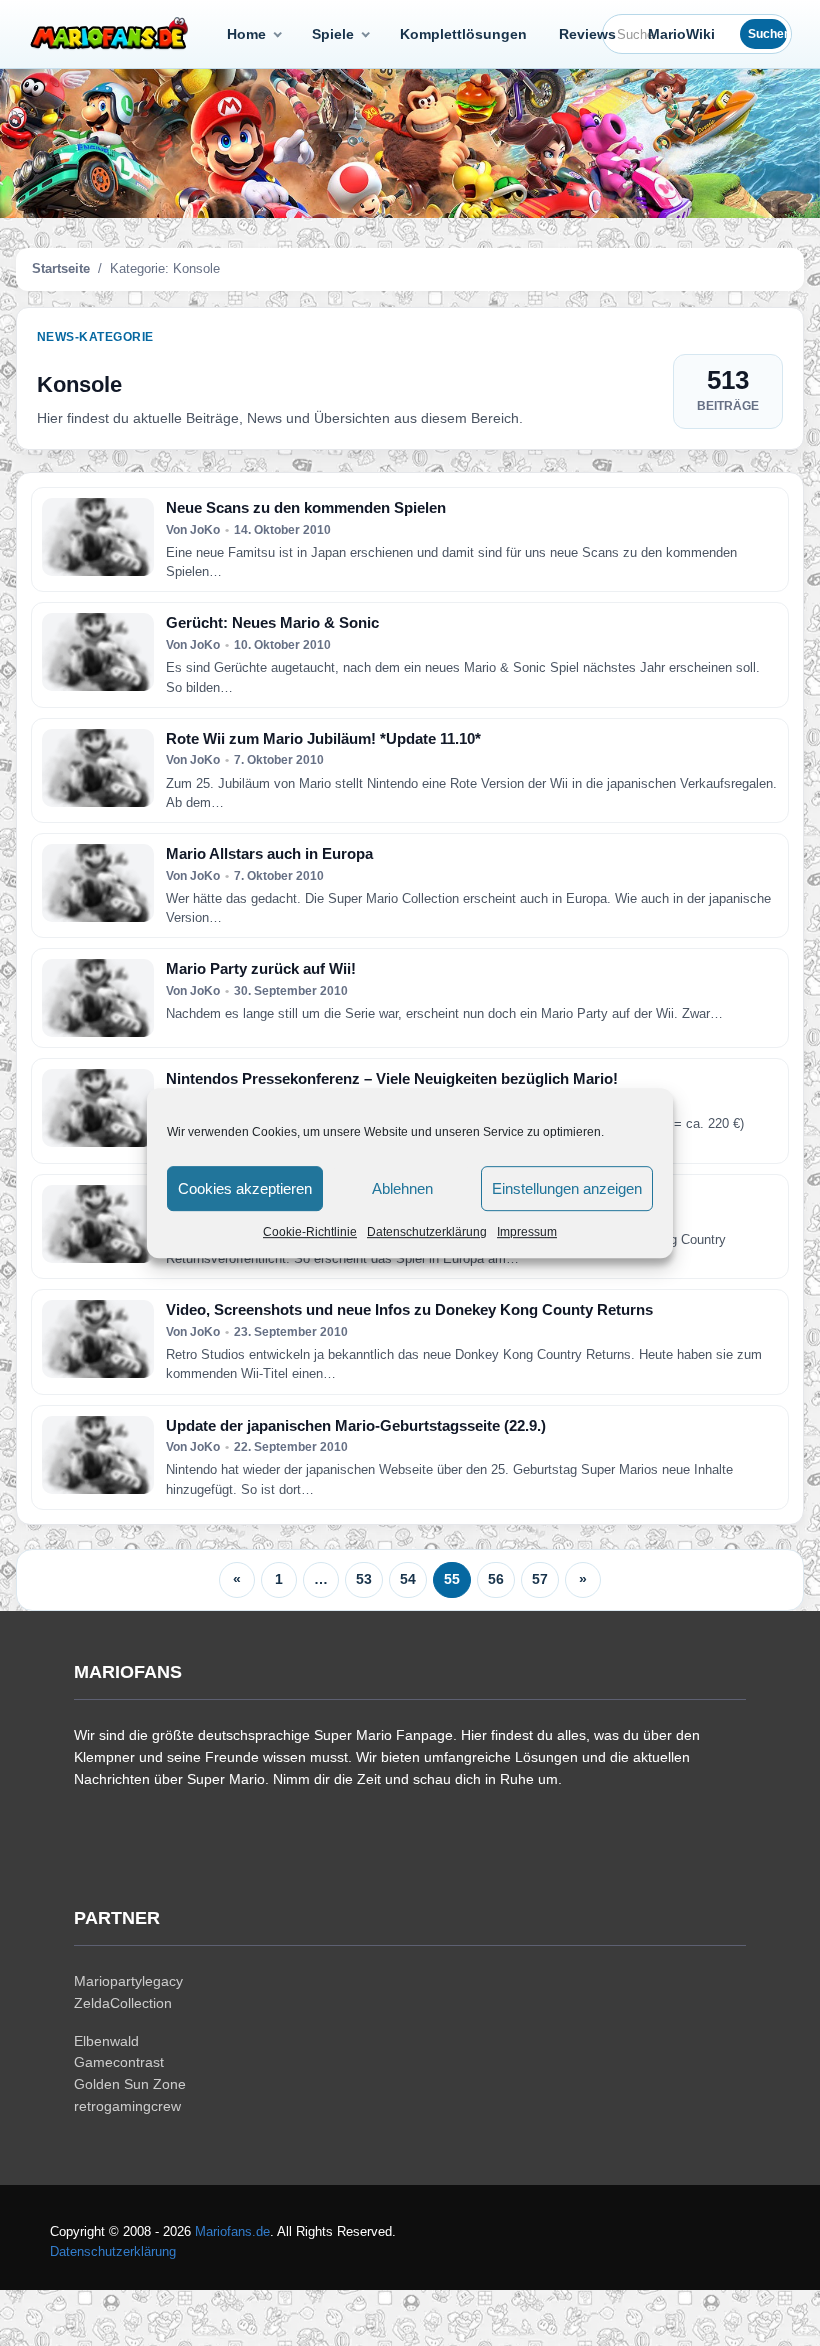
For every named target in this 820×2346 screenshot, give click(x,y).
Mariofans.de (232, 2231)
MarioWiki (681, 34)
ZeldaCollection (123, 2003)
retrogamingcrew (127, 2106)
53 (364, 1579)
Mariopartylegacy (128, 1981)
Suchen (767, 34)
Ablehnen (402, 1188)
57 (540, 1579)
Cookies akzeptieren (245, 1188)
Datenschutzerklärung (427, 1232)
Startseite (61, 268)
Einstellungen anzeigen (567, 1188)
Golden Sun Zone (130, 2084)
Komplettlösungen (463, 34)
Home (246, 34)
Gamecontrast (119, 2062)
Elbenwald (106, 2041)
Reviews (587, 34)
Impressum (527, 1232)
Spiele (333, 34)
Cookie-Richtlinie (310, 1232)
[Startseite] (113, 34)
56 (496, 1579)
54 (408, 1579)
